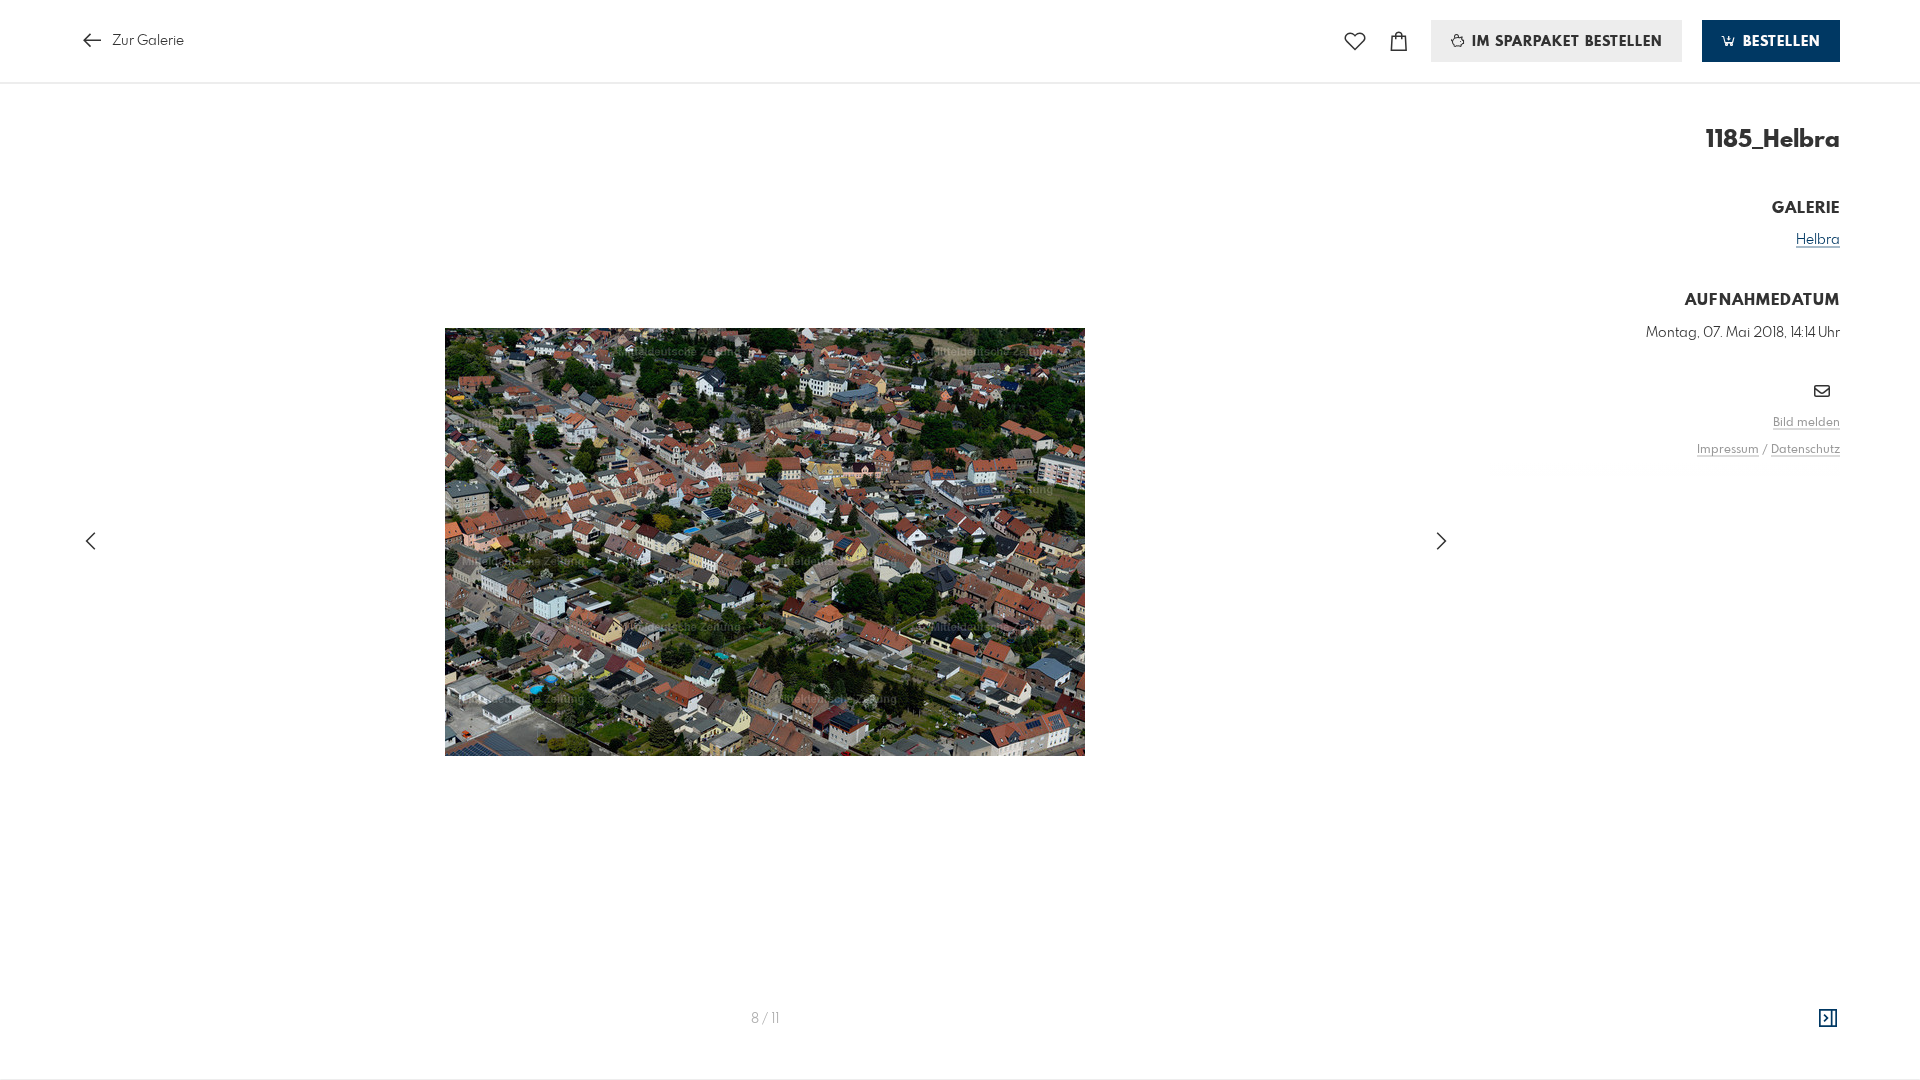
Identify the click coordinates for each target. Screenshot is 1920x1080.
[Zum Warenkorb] (1399, 41)
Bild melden (1806, 423)
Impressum (1728, 450)
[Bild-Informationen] (1828, 1019)
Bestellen (1779, 42)
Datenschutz (1805, 450)
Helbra (1818, 240)
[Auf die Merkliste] (1355, 41)
